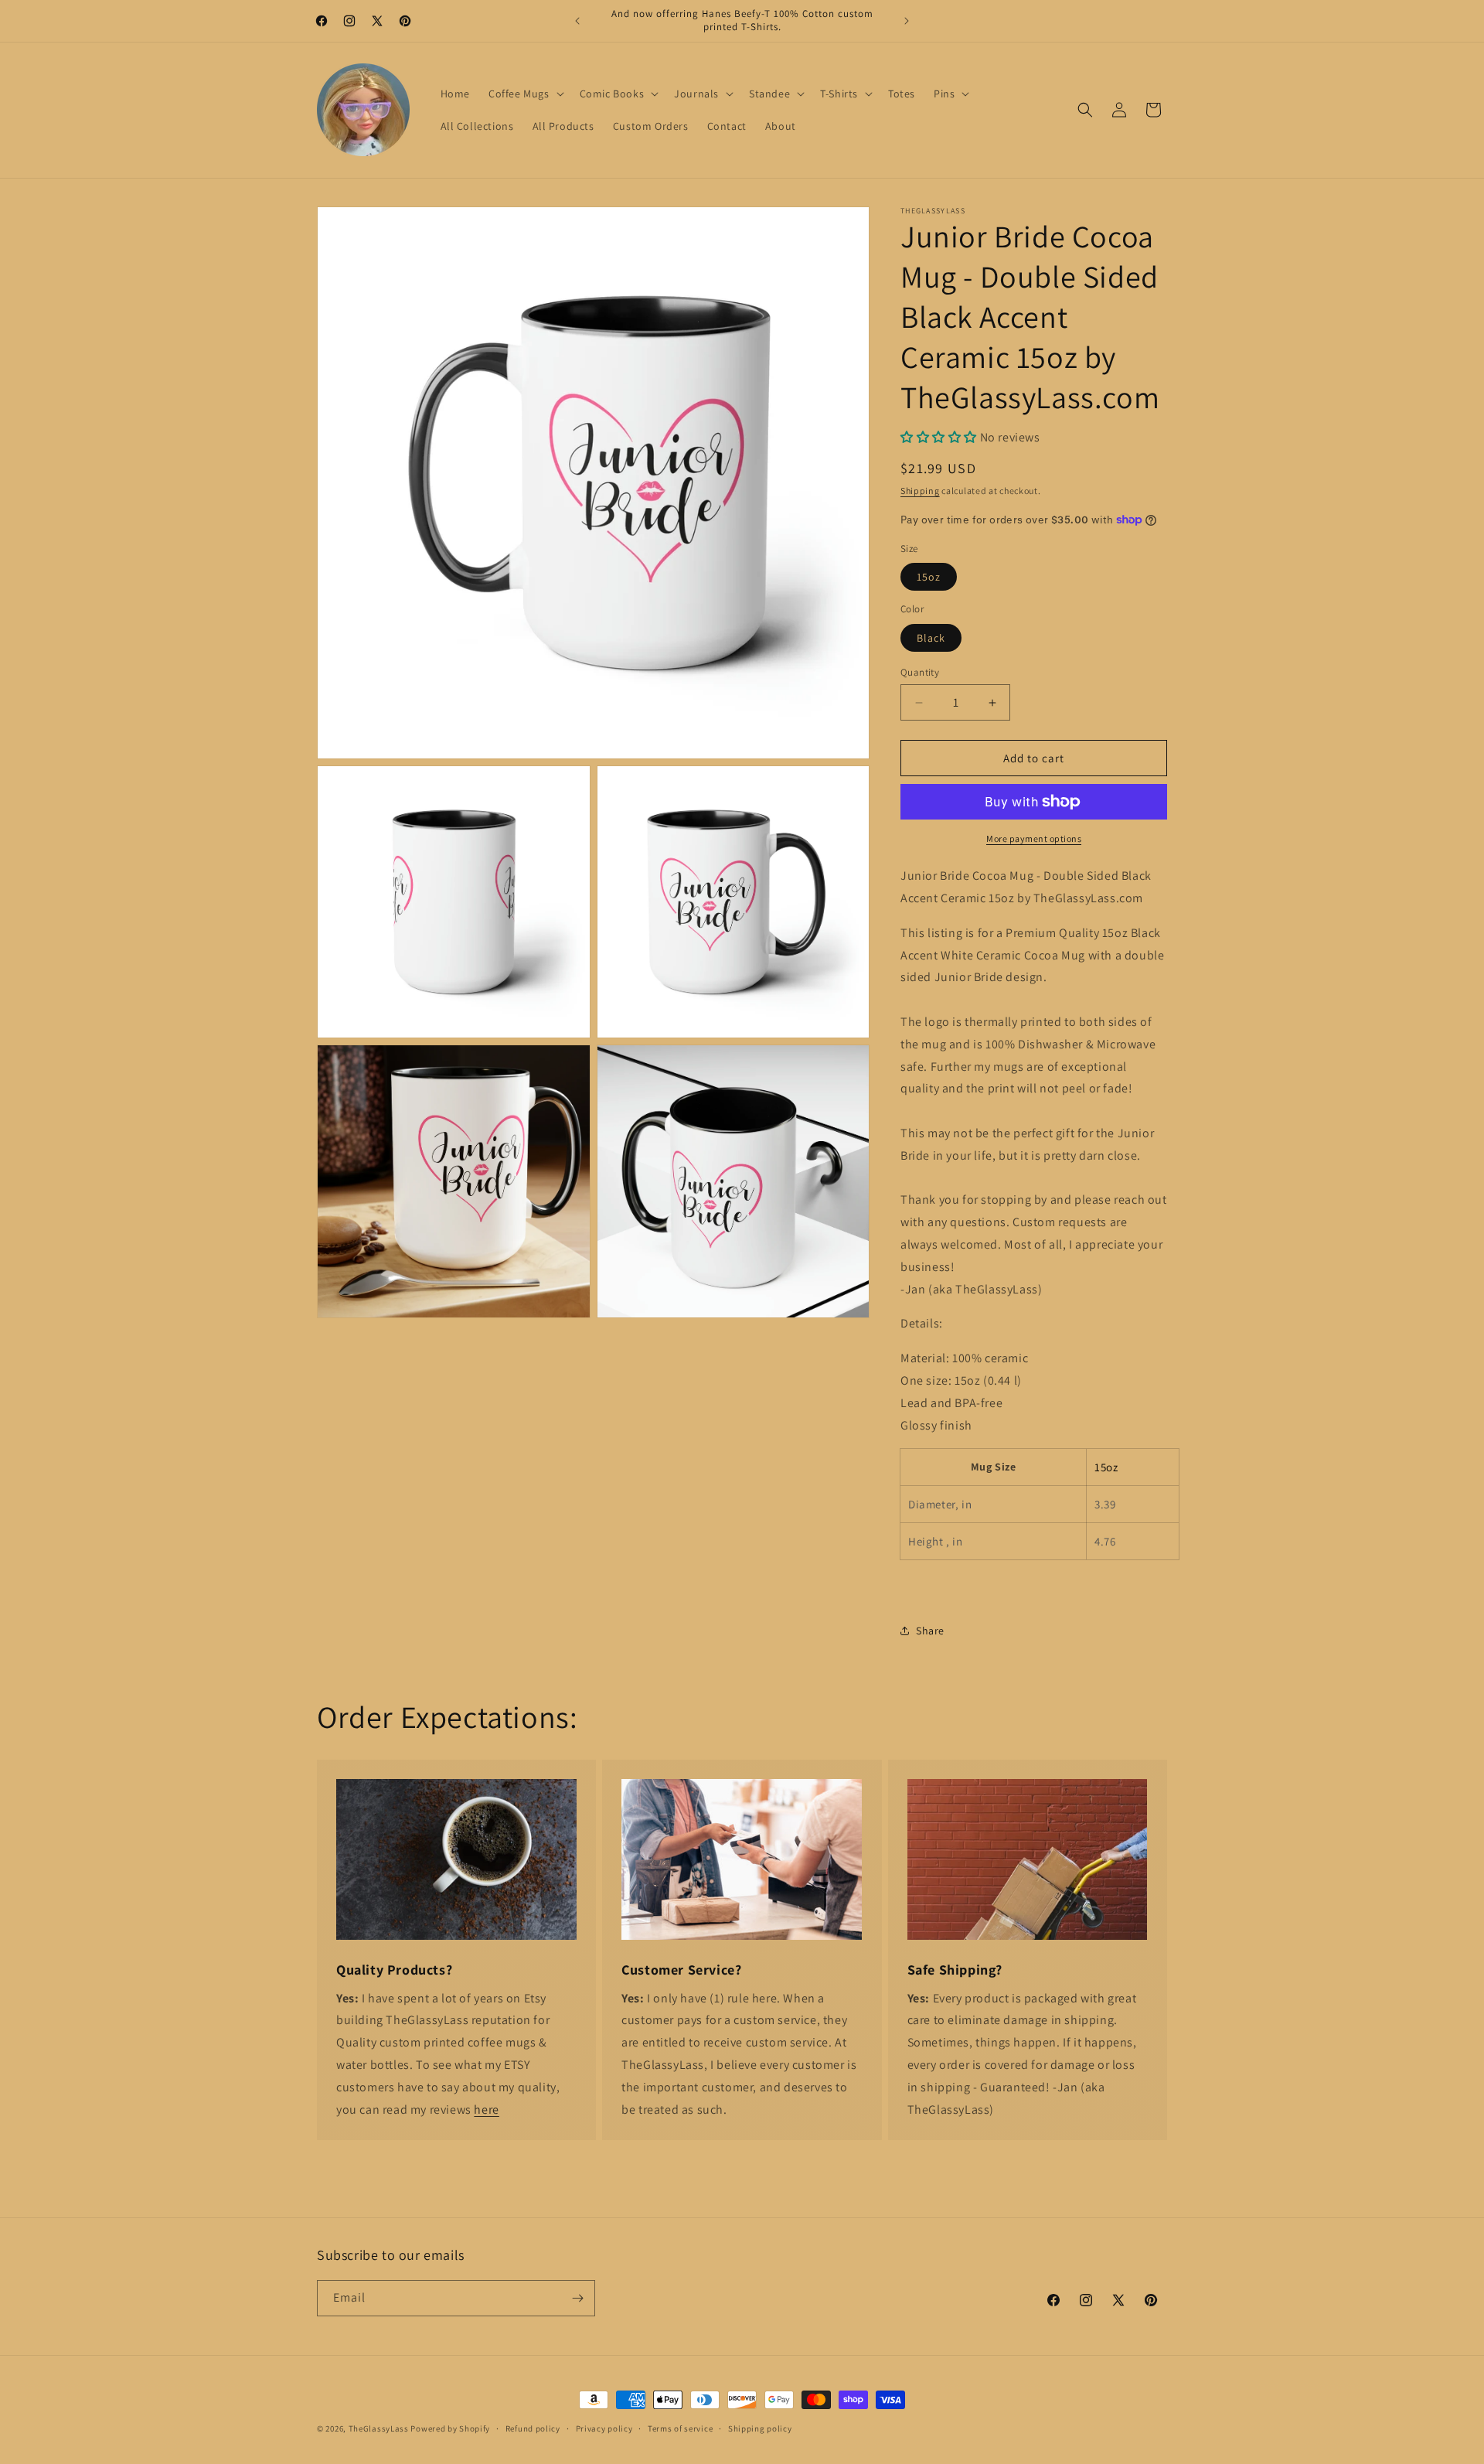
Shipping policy (760, 2428)
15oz (929, 577)
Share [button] (930, 1631)
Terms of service (680, 2428)
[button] (525, 94)
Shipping (920, 491)
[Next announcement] (907, 21)
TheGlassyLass (379, 2428)
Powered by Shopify (450, 2428)
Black (931, 638)
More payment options (1034, 838)
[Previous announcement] (577, 21)
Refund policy (533, 2428)
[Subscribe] (577, 2298)
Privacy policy (604, 2428)
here (486, 2110)
